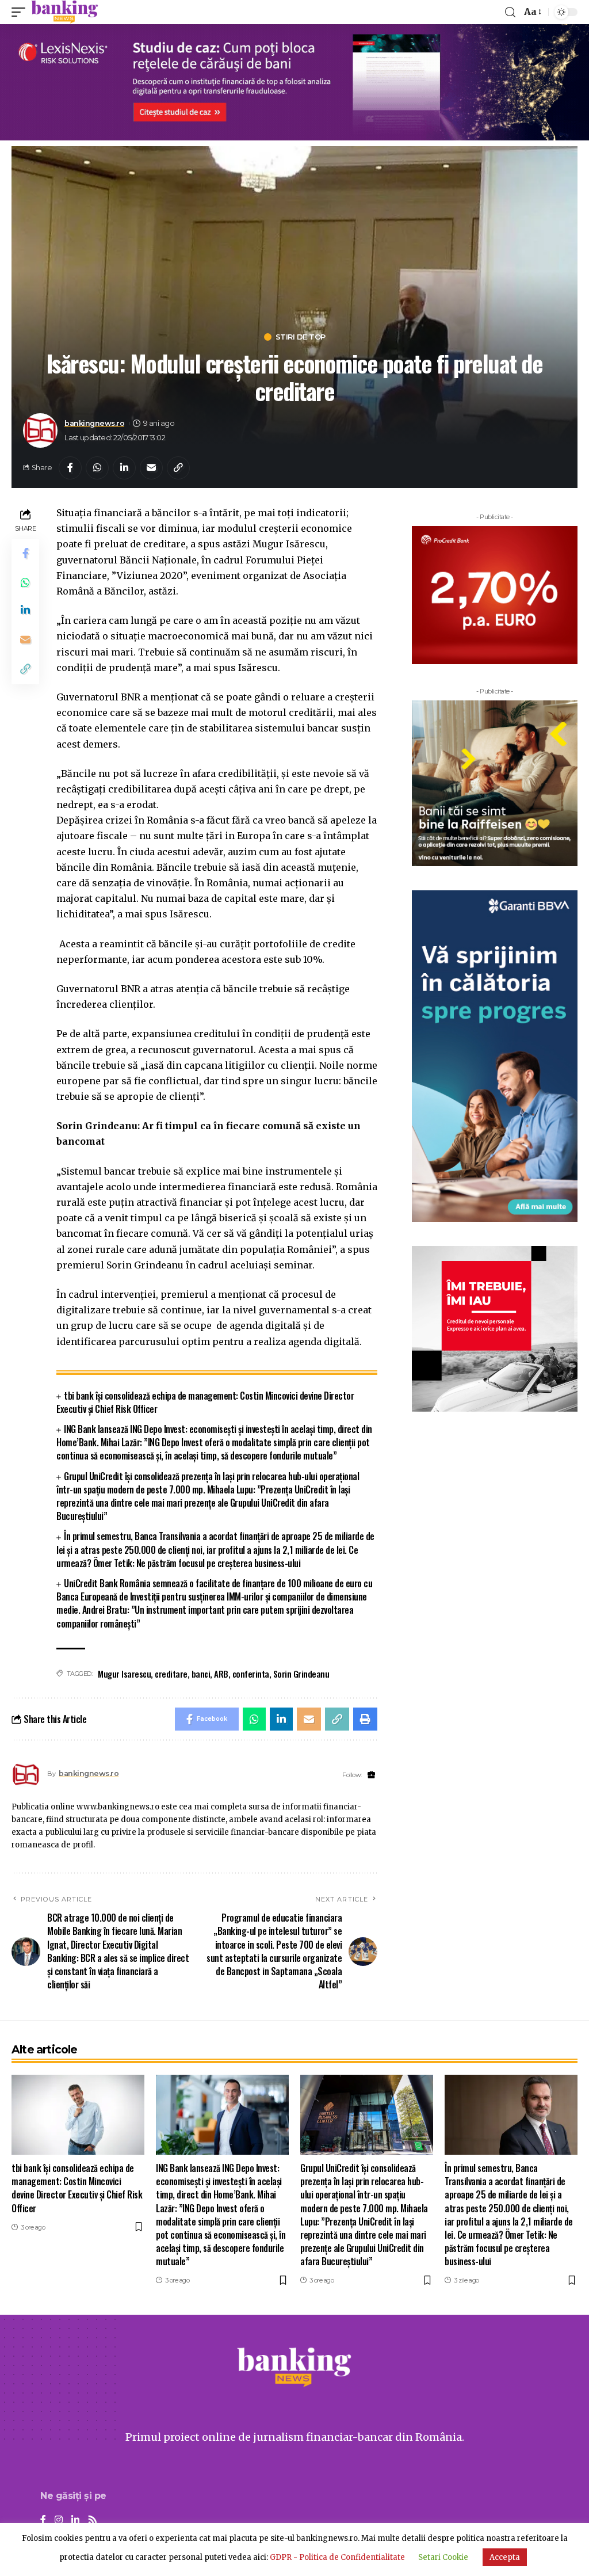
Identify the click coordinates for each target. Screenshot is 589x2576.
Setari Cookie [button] (443, 2557)
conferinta (251, 1674)
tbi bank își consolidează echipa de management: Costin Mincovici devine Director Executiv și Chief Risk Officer (205, 1402)
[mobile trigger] (21, 12)
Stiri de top (301, 337)
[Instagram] (59, 2520)
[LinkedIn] (75, 2520)
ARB (221, 1674)
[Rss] (93, 2520)
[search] (510, 12)
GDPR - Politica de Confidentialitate (337, 2557)
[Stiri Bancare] (65, 12)
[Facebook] (43, 2520)
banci (201, 1674)
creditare (171, 1674)
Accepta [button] (505, 2557)
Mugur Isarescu (124, 1674)
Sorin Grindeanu (301, 1674)
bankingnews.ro (94, 423)
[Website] (371, 1775)
